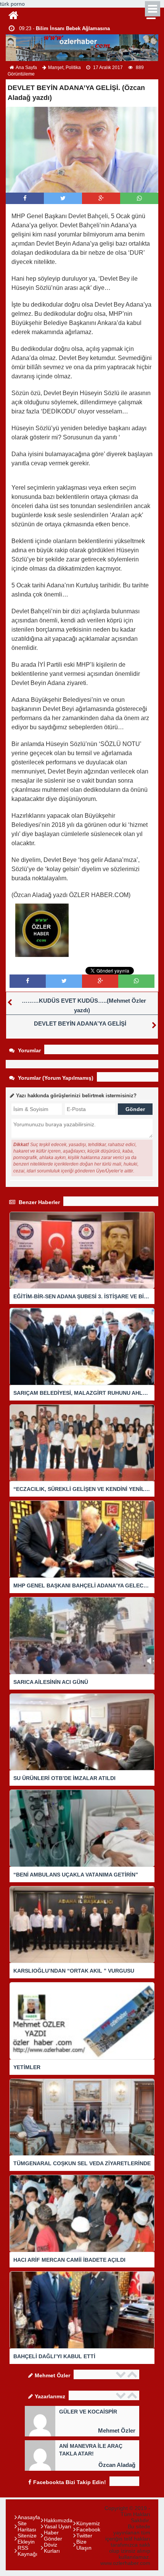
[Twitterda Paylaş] (63, 198)
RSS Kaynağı (27, 2551)
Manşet (56, 68)
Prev (122, 2374)
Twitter (84, 2536)
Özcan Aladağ (117, 2465)
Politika (73, 68)
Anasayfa (29, 2517)
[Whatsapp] (139, 198)
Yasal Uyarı (58, 2526)
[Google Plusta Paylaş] (101, 198)
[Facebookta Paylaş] (25, 198)
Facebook (88, 2529)
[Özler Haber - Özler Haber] (13, 14)
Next (133, 2374)
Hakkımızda (58, 2520)
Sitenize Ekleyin (27, 2539)
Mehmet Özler (117, 2430)
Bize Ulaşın (84, 2545)
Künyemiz (88, 2523)
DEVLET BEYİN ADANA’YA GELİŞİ (80, 1023)
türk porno (12, 4)
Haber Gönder (53, 2536)
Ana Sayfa (26, 68)
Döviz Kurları (52, 2548)
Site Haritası (27, 2526)
